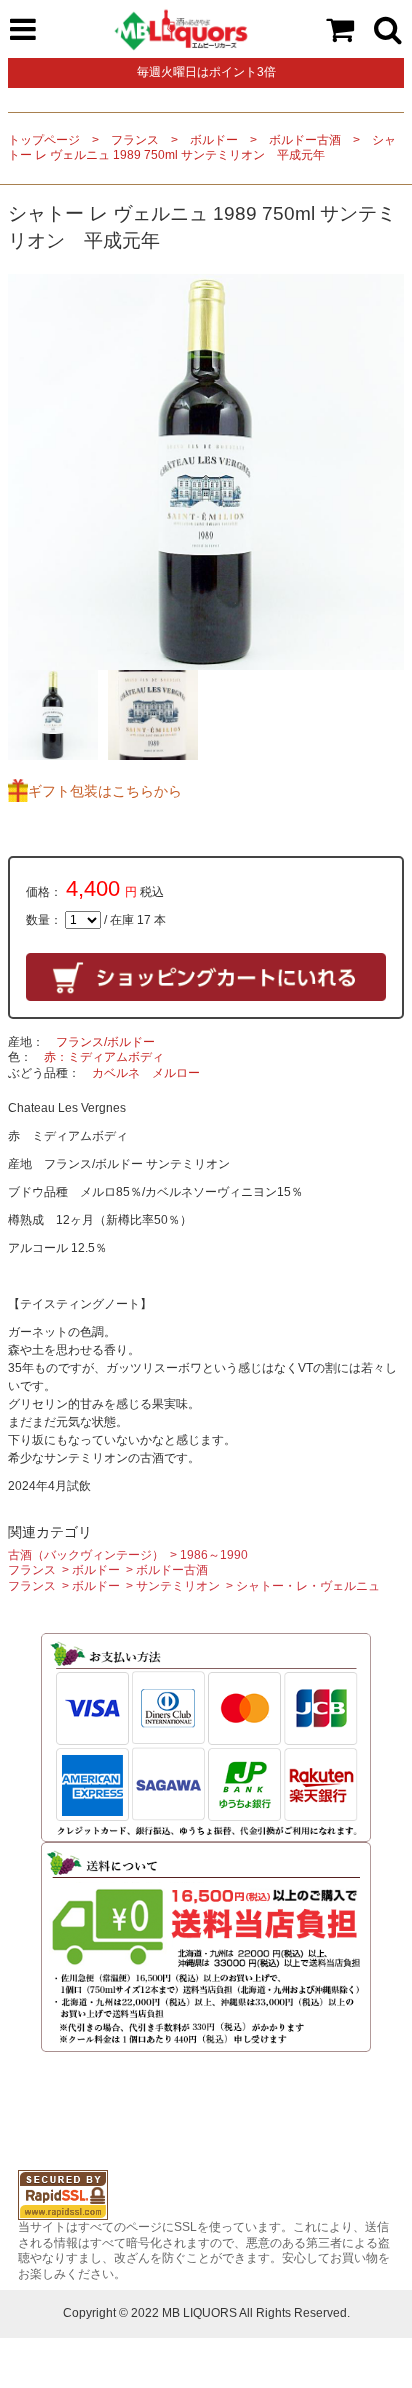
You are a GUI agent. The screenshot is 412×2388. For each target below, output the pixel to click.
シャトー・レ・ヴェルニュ (308, 1586)
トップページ (44, 140)
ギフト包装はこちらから (105, 791)
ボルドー (214, 140)
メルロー (176, 1073)
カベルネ (116, 1073)
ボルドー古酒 (305, 140)
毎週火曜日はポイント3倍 (206, 72)
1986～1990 (214, 1555)
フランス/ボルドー (105, 1042)
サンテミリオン (178, 1586)
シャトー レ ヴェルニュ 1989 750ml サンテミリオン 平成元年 (202, 148)
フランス (135, 140)
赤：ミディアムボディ (104, 1057)
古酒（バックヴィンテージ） (86, 1555)
